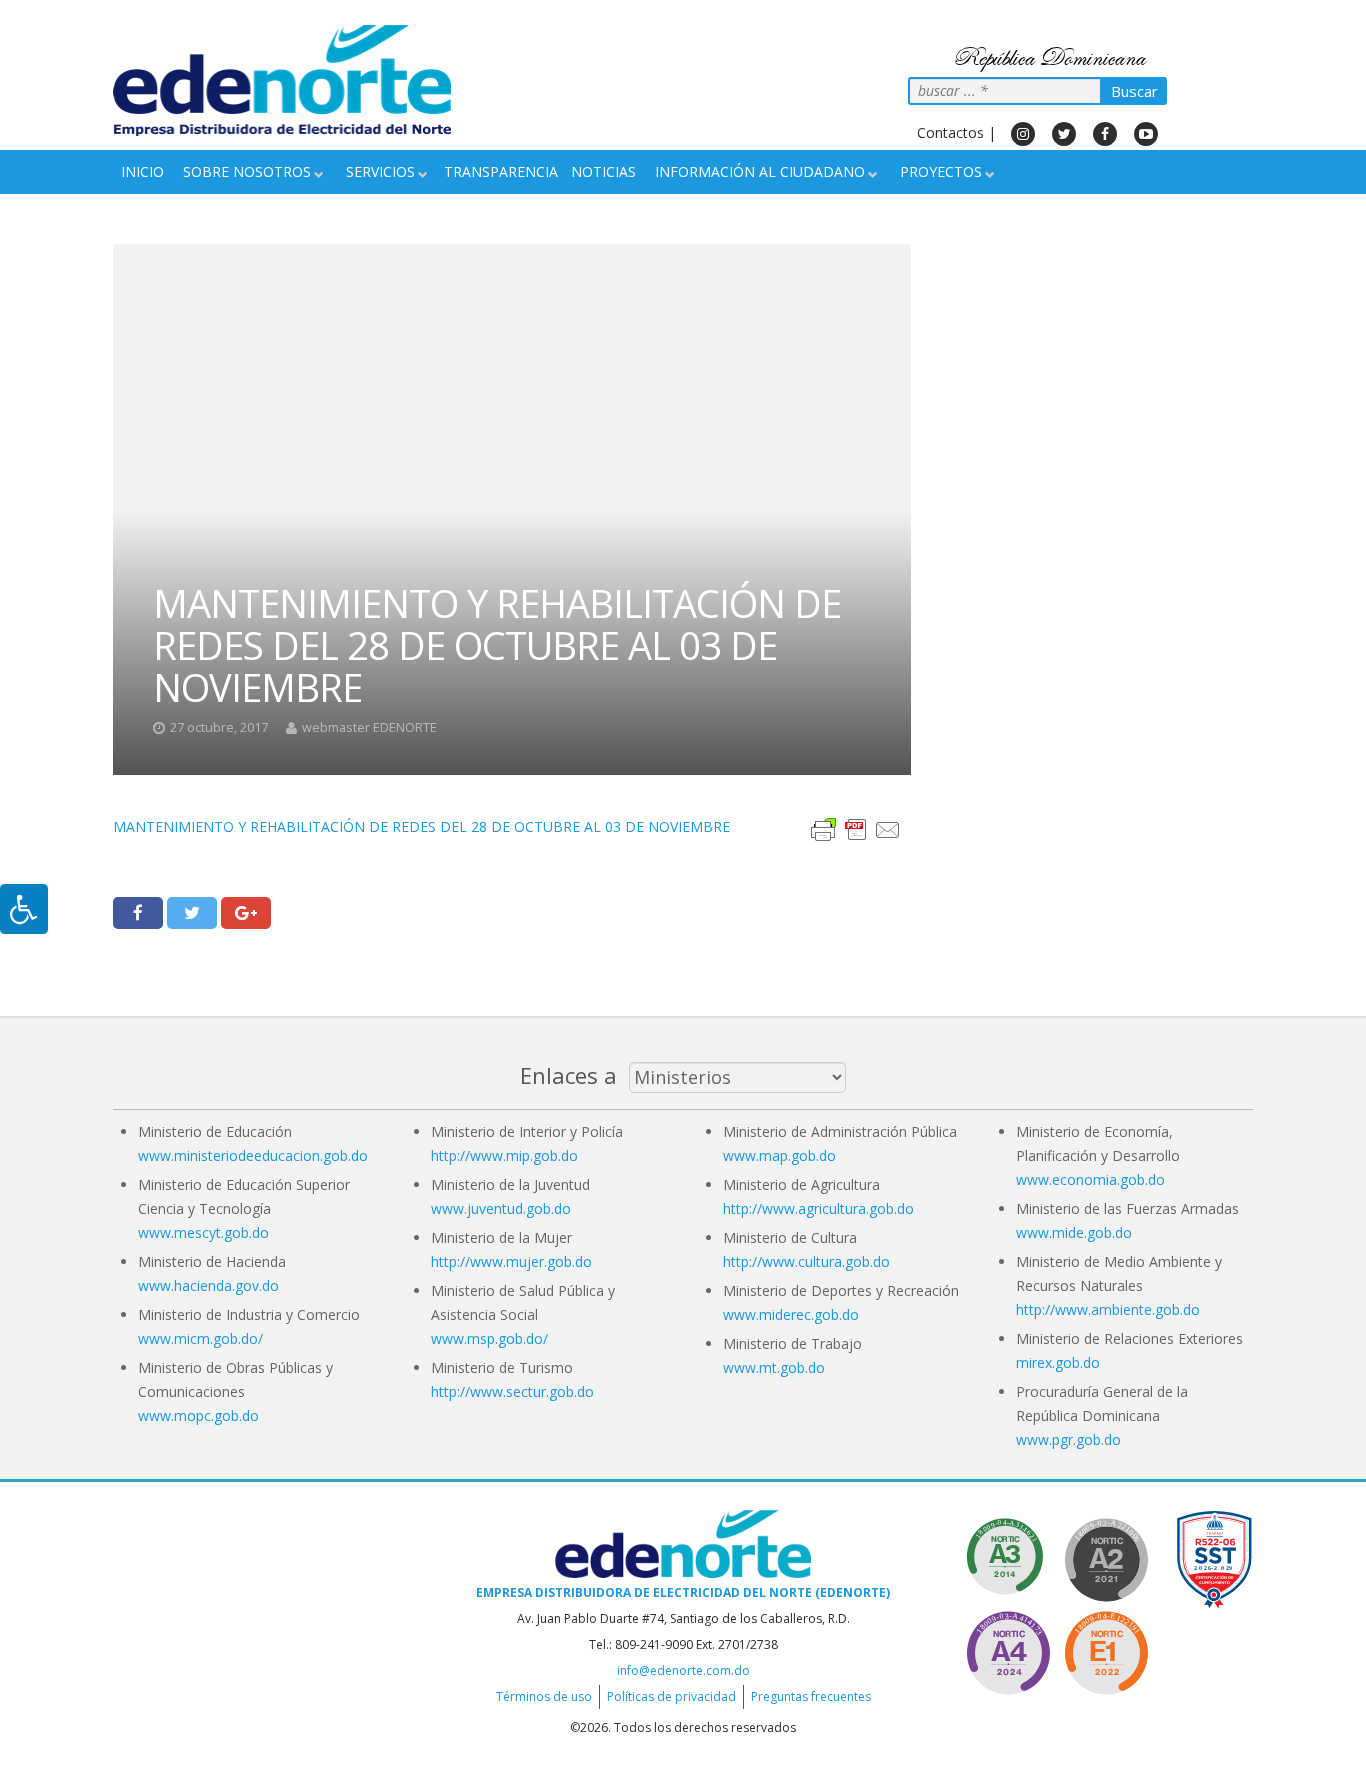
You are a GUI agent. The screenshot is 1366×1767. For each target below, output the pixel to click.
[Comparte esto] (138, 913)
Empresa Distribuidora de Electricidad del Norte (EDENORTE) (683, 1592)
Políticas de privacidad (671, 1696)
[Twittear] (192, 913)
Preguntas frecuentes (811, 1696)
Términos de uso (544, 1696)
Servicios (380, 171)
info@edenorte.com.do (683, 1670)
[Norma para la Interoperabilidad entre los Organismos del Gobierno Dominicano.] (1008, 1649)
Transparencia (501, 171)
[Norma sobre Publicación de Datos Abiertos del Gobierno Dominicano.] (1008, 1556)
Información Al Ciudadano (760, 171)
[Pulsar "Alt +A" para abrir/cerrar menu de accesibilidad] (24, 909)
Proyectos (941, 171)
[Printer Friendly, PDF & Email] (856, 827)
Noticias (603, 171)
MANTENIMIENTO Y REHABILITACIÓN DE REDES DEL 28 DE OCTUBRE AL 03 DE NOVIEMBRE (421, 826)
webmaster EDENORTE (369, 727)
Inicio (142, 171)
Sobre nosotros (247, 171)
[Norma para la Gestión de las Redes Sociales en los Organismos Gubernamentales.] (1106, 1649)
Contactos (950, 132)
